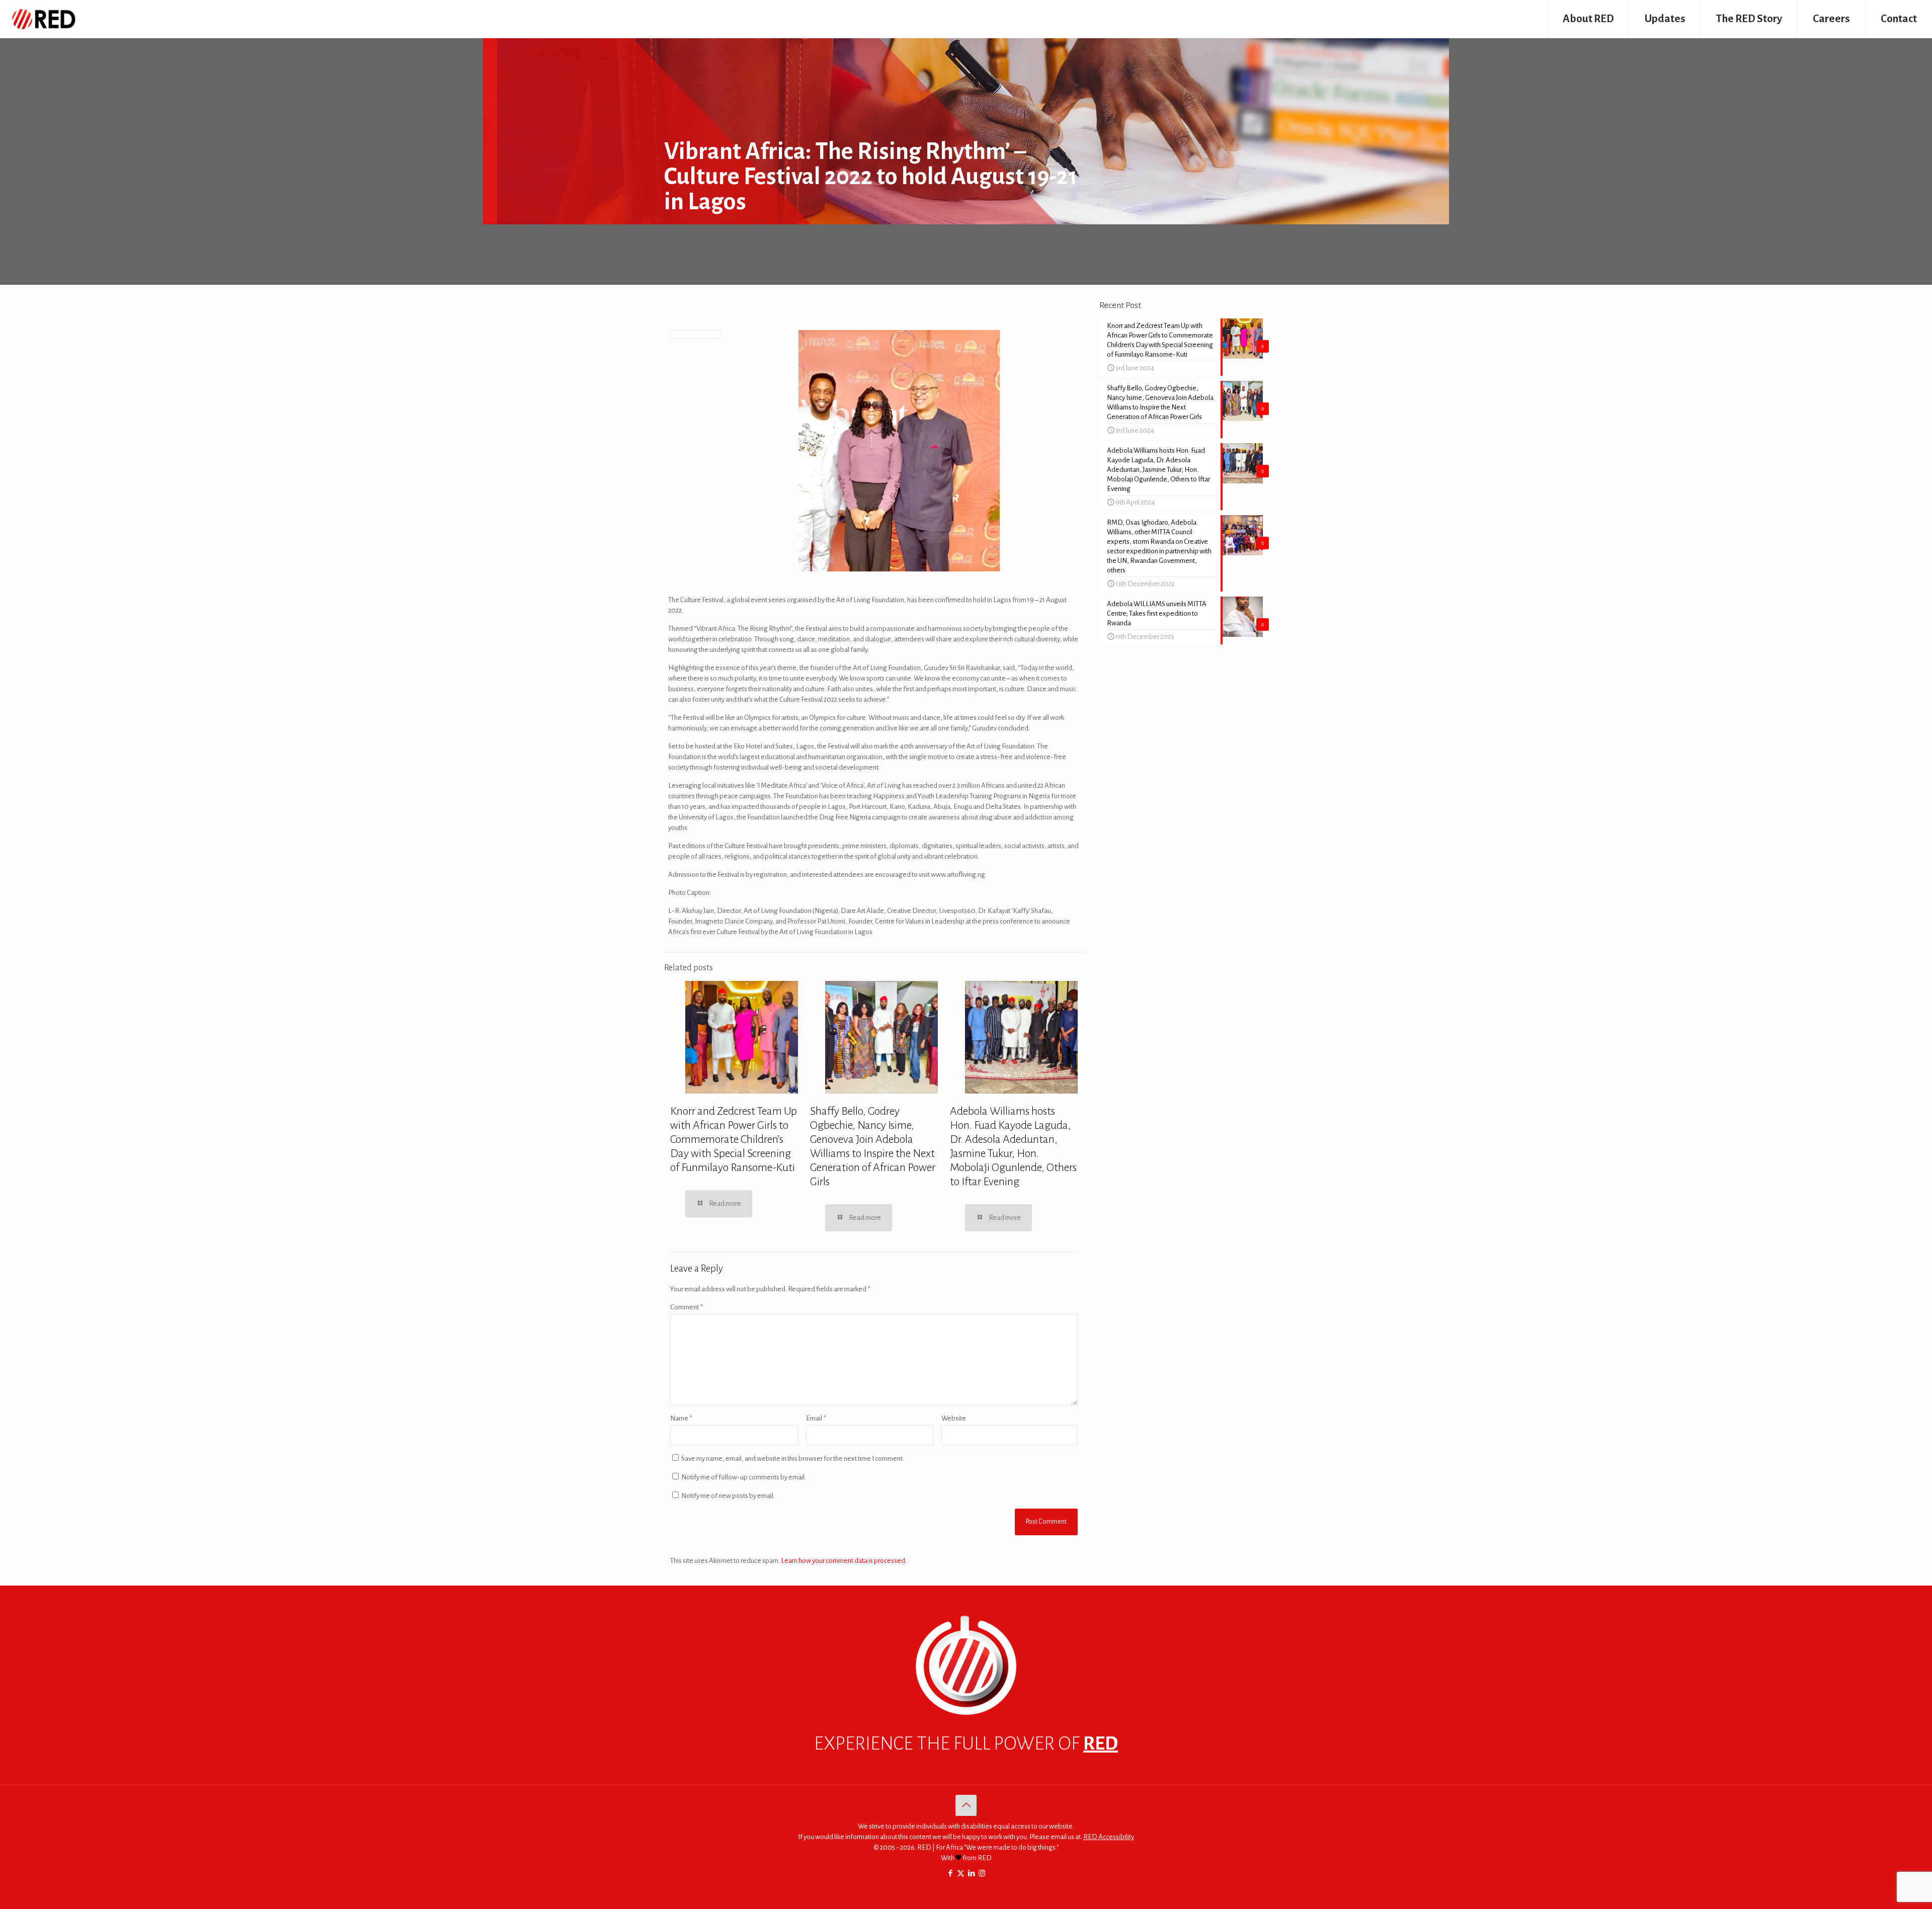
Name (681, 1418)
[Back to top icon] (966, 1805)
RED (1101, 1744)
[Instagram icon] (982, 1874)
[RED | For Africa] (43, 19)
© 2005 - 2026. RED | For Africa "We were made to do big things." (966, 1847)
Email (816, 1418)
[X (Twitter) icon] (961, 1874)
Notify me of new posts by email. (728, 1496)
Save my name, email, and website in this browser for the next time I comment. (793, 1459)
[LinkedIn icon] (971, 1874)
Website (954, 1418)
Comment (687, 1307)
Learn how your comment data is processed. (844, 1561)
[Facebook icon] (950, 1874)
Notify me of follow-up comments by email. (744, 1477)
